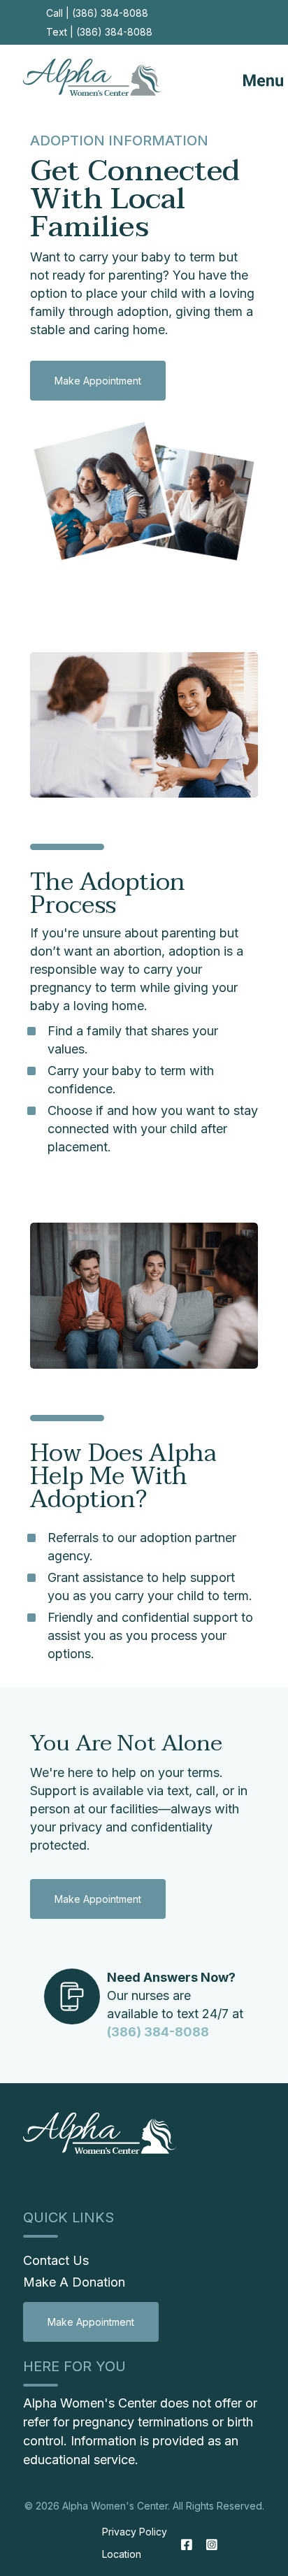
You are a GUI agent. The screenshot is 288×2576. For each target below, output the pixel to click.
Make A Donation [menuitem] (74, 2282)
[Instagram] (208, 2545)
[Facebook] (187, 2545)
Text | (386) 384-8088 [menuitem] (99, 32)
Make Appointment (98, 381)
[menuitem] (91, 2321)
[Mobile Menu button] (251, 77)
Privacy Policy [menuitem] (135, 2532)
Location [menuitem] (122, 2554)
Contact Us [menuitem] (56, 2260)
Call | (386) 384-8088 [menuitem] (97, 13)
